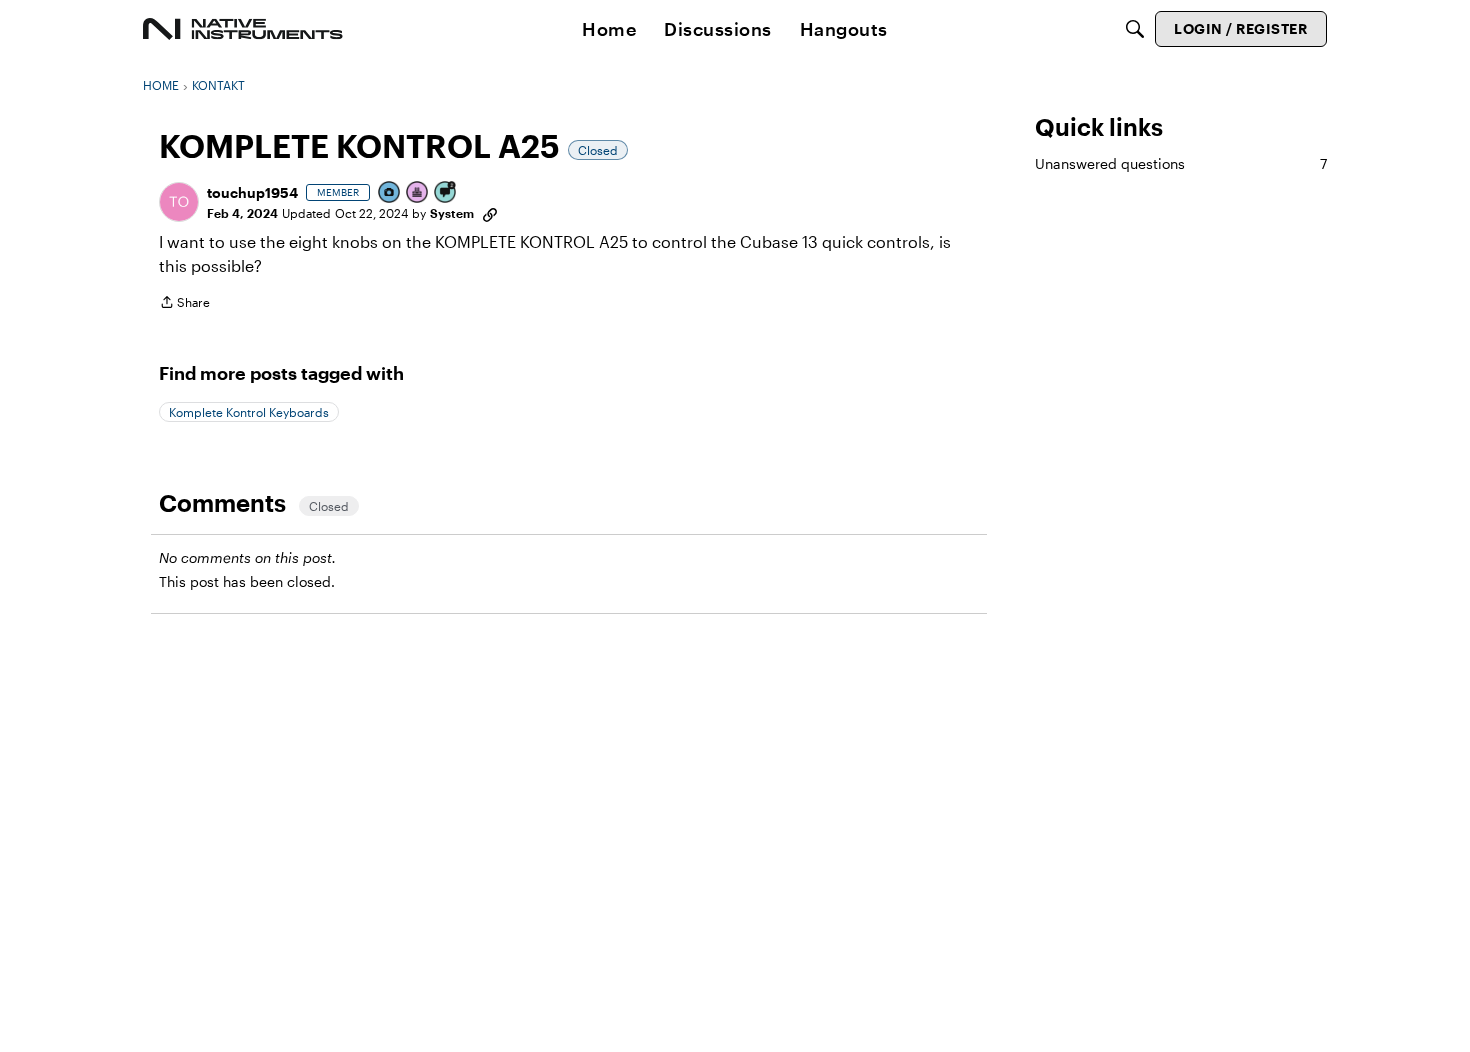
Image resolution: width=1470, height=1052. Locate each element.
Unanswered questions (1181, 163)
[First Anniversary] (418, 193)
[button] (179, 202)
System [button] (452, 213)
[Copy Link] (490, 213)
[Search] (1135, 29)
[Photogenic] (390, 193)
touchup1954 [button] (252, 192)
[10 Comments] (446, 193)
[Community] (243, 29)
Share (184, 304)
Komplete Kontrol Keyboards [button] (249, 412)
